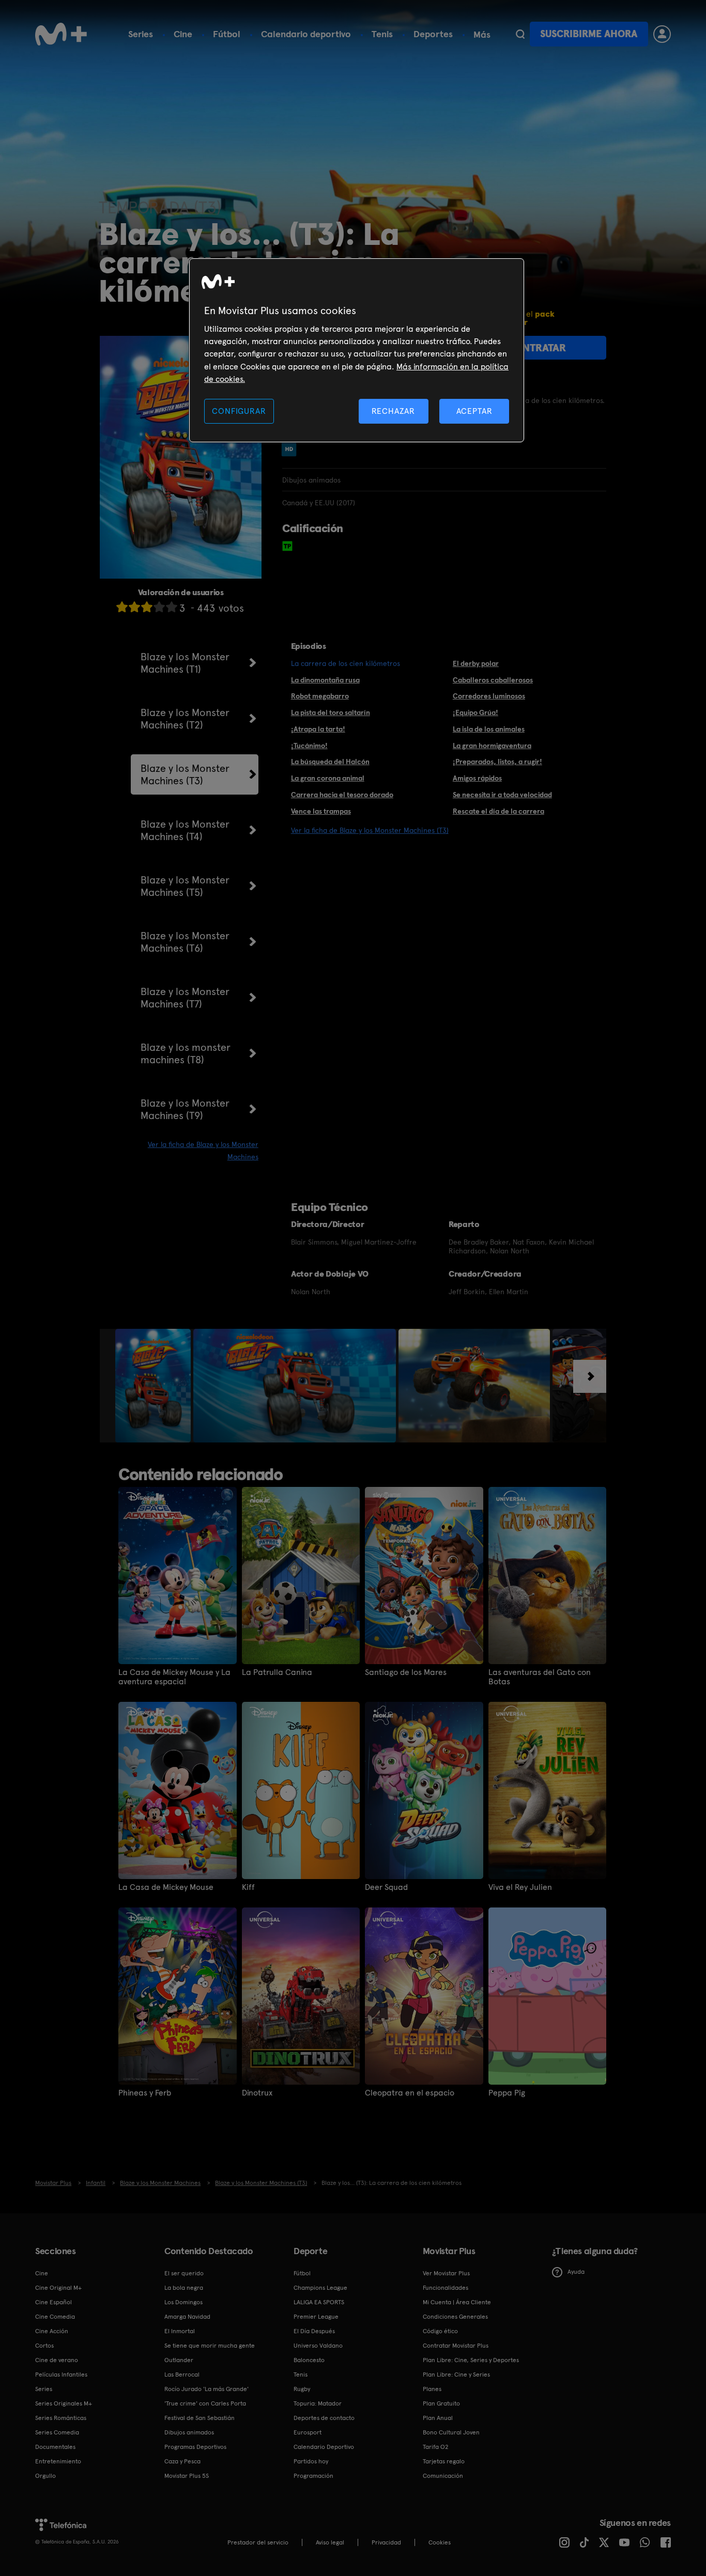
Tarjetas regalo (444, 2461)
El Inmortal (180, 2331)
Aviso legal (330, 2542)
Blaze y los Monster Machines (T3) (185, 774)
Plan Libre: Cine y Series (456, 2375)
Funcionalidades (446, 2288)
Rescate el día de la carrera (498, 811)
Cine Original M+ (58, 2288)
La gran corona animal (328, 778)
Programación (313, 2476)
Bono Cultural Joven (451, 2432)
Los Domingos (183, 2302)
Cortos (44, 2346)
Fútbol (227, 34)
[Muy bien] (172, 607)
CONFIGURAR (239, 411)
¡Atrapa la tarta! (318, 729)
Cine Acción (52, 2331)
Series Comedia (57, 2432)
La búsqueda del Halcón (330, 762)
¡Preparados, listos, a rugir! (497, 762)
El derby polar (476, 663)
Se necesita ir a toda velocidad (502, 795)
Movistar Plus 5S (187, 2476)
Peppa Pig (507, 2093)
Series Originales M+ (64, 2403)
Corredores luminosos (489, 696)
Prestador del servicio (258, 2542)
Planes (432, 2389)
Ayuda (576, 2272)
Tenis (382, 34)
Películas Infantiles (61, 2375)
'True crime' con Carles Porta (205, 2403)
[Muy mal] (122, 607)
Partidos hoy (311, 2461)
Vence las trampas (321, 811)
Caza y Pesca (182, 2461)
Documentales (55, 2447)
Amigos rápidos (477, 778)
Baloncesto (309, 2360)
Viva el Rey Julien (520, 1887)
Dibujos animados (189, 2432)
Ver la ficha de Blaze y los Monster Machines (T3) (370, 830)
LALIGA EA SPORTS (319, 2302)
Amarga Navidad (187, 2317)
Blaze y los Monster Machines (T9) (185, 1109)
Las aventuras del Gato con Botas (540, 1677)
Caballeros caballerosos (493, 680)
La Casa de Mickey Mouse (166, 1887)
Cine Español (53, 2302)
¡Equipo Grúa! (475, 712)
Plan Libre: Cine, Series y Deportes (471, 2360)
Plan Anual (438, 2418)
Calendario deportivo (306, 34)
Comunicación (443, 2476)
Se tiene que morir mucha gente (210, 2346)
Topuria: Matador (318, 2403)
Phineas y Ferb (145, 2093)
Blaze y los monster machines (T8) (186, 1053)
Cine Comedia (55, 2317)
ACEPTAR (474, 411)
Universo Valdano (318, 2346)
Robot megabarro (320, 696)
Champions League (320, 2288)
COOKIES (440, 2542)
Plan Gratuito (441, 2403)
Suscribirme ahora (589, 34)
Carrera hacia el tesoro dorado (342, 795)
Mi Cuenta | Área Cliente (457, 2302)
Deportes (433, 34)
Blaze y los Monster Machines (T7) (185, 998)
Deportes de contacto (324, 2418)
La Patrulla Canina (277, 1672)
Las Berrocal (182, 2375)
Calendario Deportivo (324, 2447)
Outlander (179, 2360)
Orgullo (45, 2476)
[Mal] (134, 607)
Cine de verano (57, 2360)
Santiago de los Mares (406, 1672)
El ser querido (184, 2273)
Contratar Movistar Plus (456, 2346)
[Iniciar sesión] (662, 34)
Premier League (316, 2317)
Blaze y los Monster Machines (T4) (185, 830)
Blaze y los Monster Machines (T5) (185, 886)
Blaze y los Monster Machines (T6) (185, 942)
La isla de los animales (489, 729)
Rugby (302, 2389)
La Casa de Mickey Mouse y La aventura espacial (174, 1677)
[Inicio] (61, 34)
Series (141, 34)
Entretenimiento (58, 2461)
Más (482, 35)
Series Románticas (61, 2418)
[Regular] (147, 607)
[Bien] (159, 607)
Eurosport (308, 2432)
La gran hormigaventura (492, 746)
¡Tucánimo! (309, 746)
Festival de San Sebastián (199, 2418)
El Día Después (314, 2331)
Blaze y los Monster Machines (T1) (185, 663)
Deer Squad (386, 1887)
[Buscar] (520, 34)
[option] (154, 1386)
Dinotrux (257, 2093)
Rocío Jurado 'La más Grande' (206, 2389)
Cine (183, 34)
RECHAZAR (393, 411)
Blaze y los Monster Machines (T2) (185, 719)
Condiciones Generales (455, 2317)
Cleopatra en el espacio (410, 2093)
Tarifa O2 (436, 2447)
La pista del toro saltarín (331, 712)
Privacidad (386, 2542)
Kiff (248, 1887)
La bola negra (184, 2288)
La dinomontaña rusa (325, 680)
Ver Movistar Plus (446, 2273)
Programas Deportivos (195, 2447)
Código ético (440, 2331)
